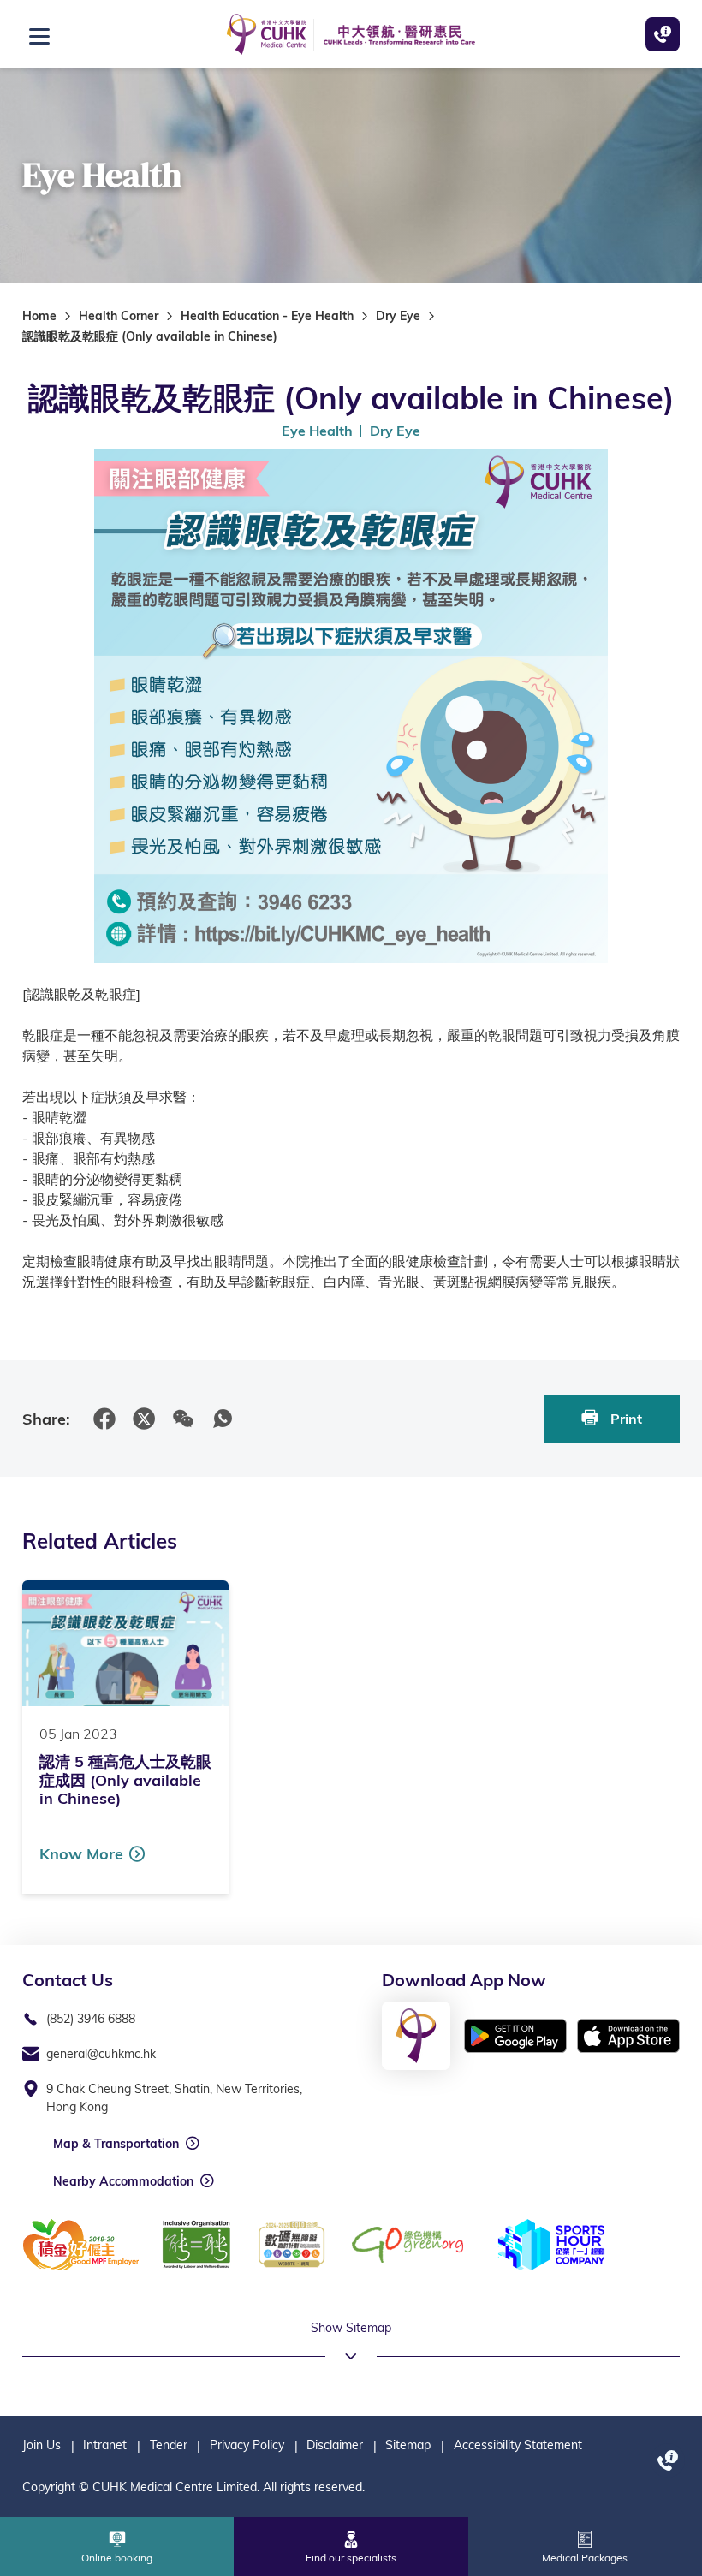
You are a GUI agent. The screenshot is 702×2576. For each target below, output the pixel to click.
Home (39, 316)
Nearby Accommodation (123, 2181)
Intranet (105, 2445)
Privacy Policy (247, 2445)
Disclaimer (335, 2445)
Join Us (42, 2445)
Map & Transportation (116, 2144)
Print (625, 1419)
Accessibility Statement (518, 2445)
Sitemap (408, 2445)
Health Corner (119, 316)
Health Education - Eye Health (267, 316)
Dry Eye (398, 316)
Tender (169, 2445)
